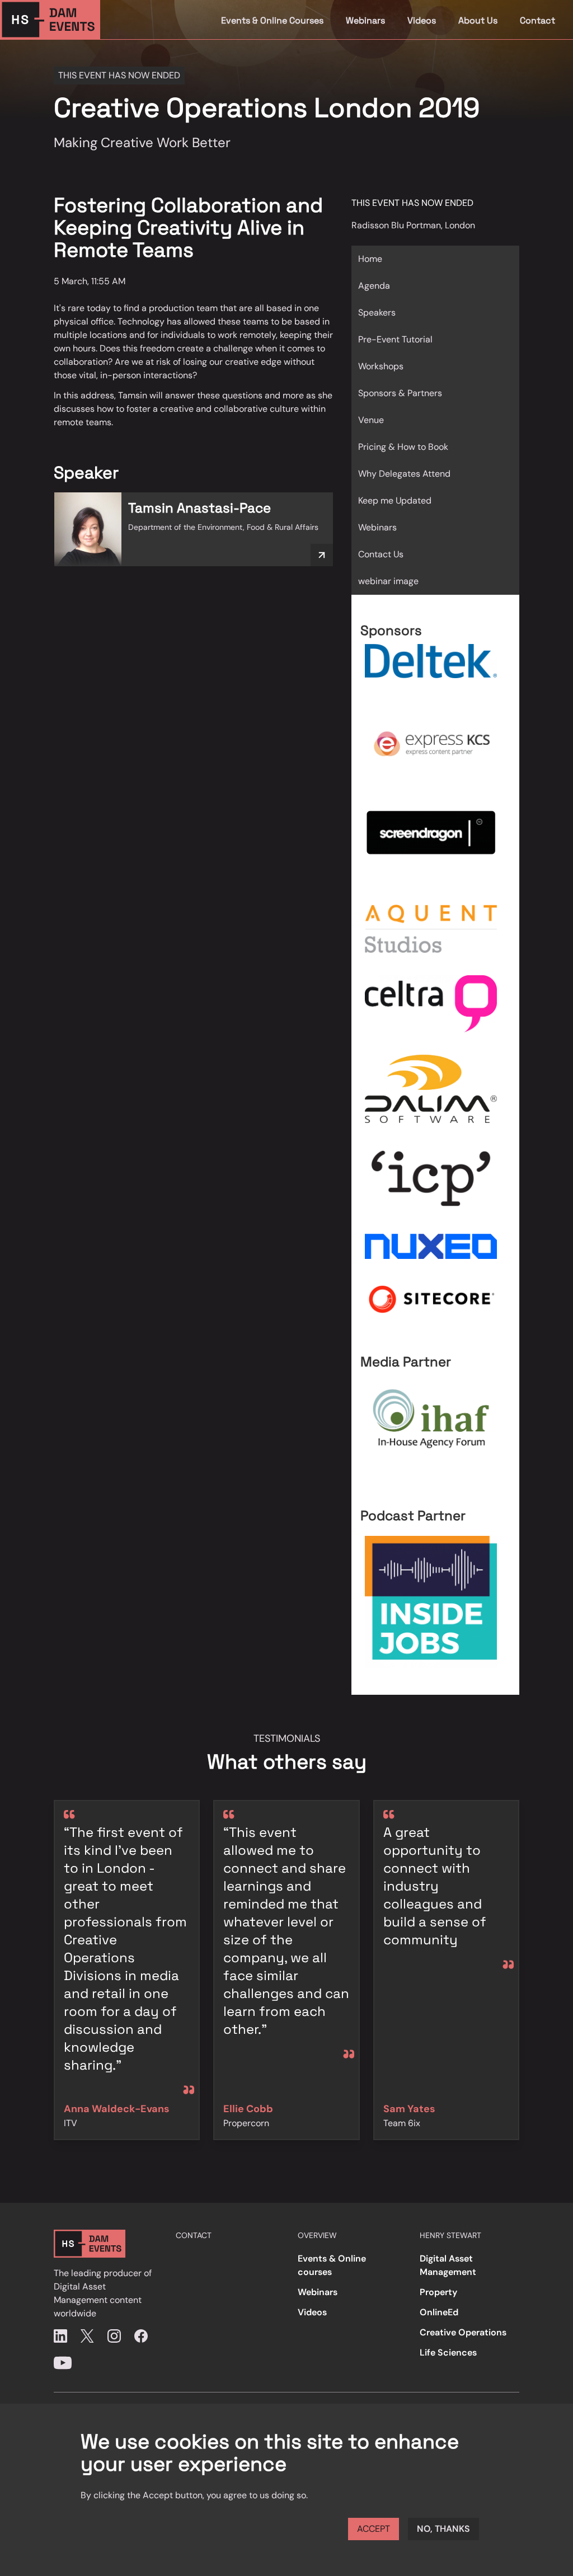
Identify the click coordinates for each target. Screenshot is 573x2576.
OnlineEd (439, 2312)
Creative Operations (463, 2332)
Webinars (365, 20)
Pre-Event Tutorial (395, 339)
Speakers (377, 312)
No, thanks (443, 2529)
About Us (478, 20)
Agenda (374, 286)
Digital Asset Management (448, 2265)
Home (370, 259)
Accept (374, 2529)
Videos (422, 20)
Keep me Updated (395, 500)
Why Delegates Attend (404, 474)
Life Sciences (448, 2352)
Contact (537, 20)
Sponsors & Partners (400, 393)
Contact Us (381, 554)
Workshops (381, 366)
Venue (371, 420)
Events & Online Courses (272, 20)
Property (438, 2292)
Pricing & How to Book (403, 447)
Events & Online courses (332, 2265)
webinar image (388, 581)
